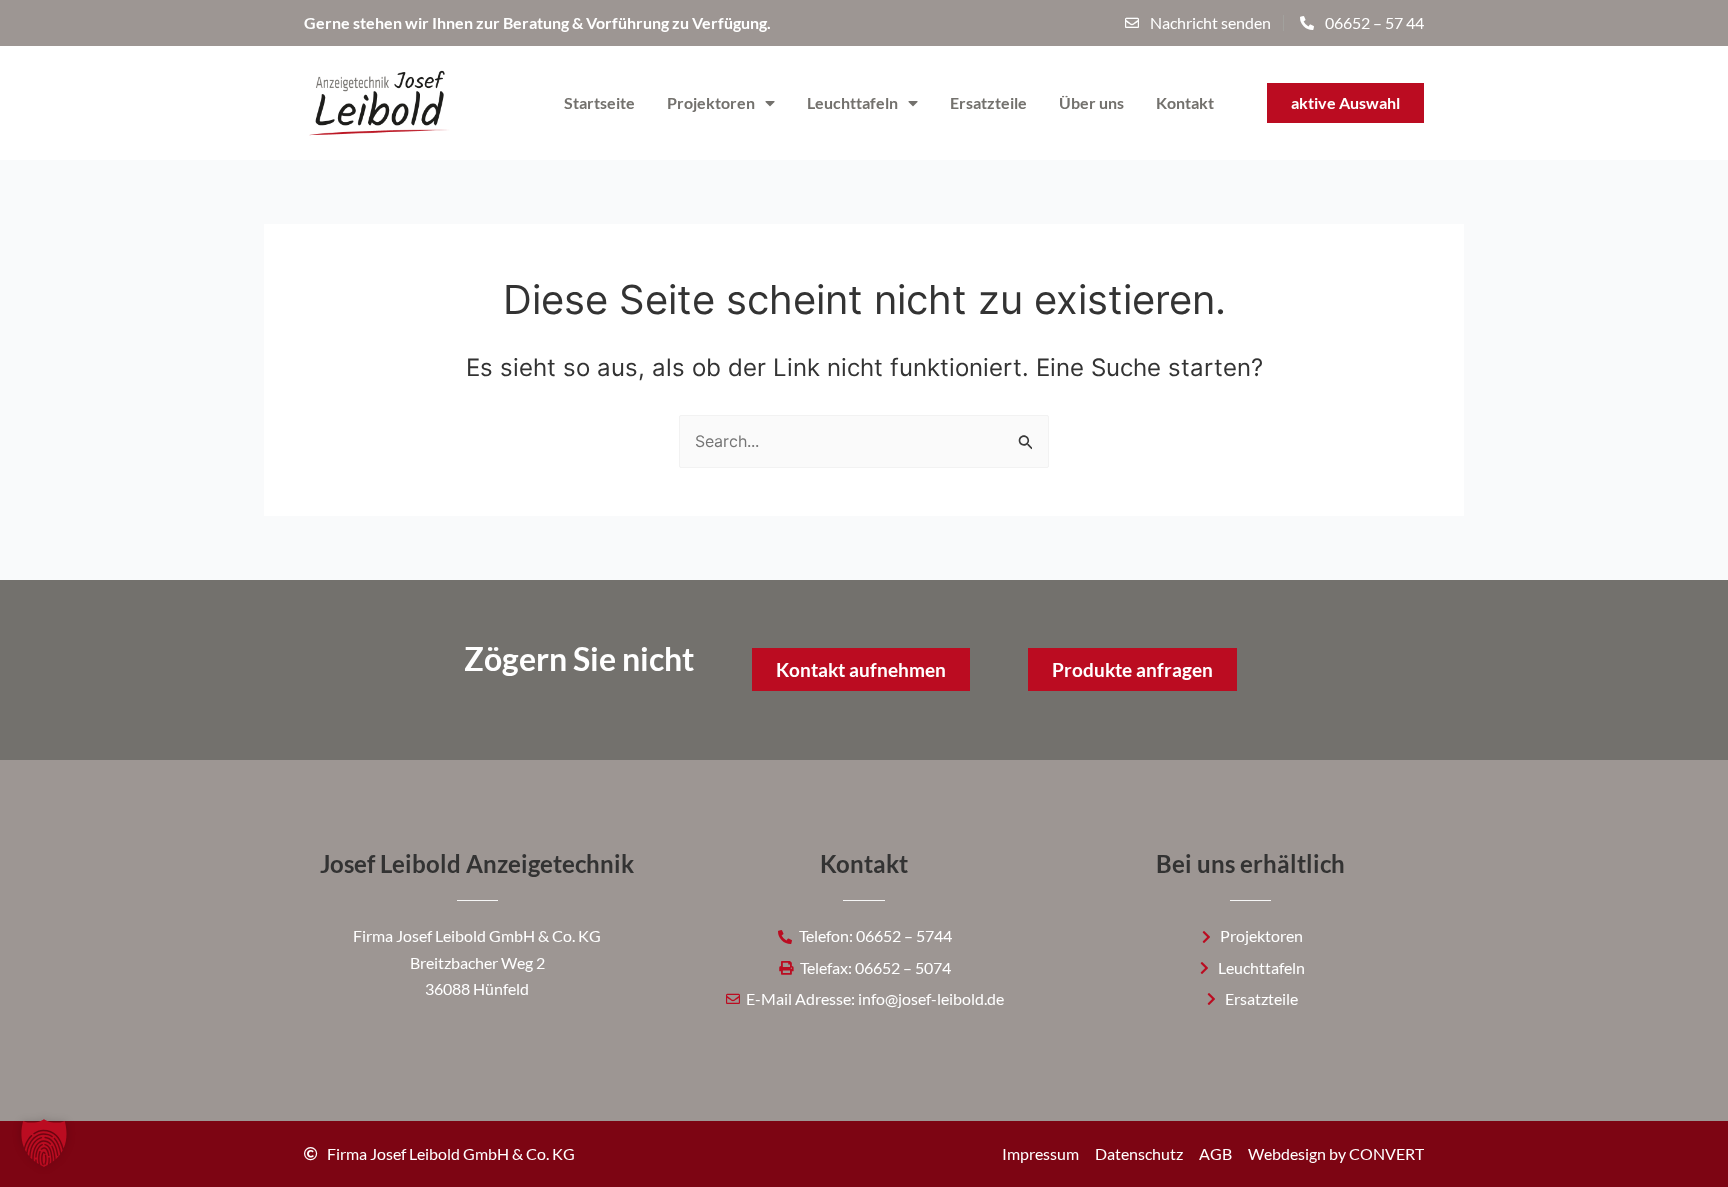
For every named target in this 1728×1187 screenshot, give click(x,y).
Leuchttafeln (852, 102)
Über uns (1091, 102)
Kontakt (1185, 102)
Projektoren (711, 102)
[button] (44, 1143)
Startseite (599, 102)
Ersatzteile (988, 102)
